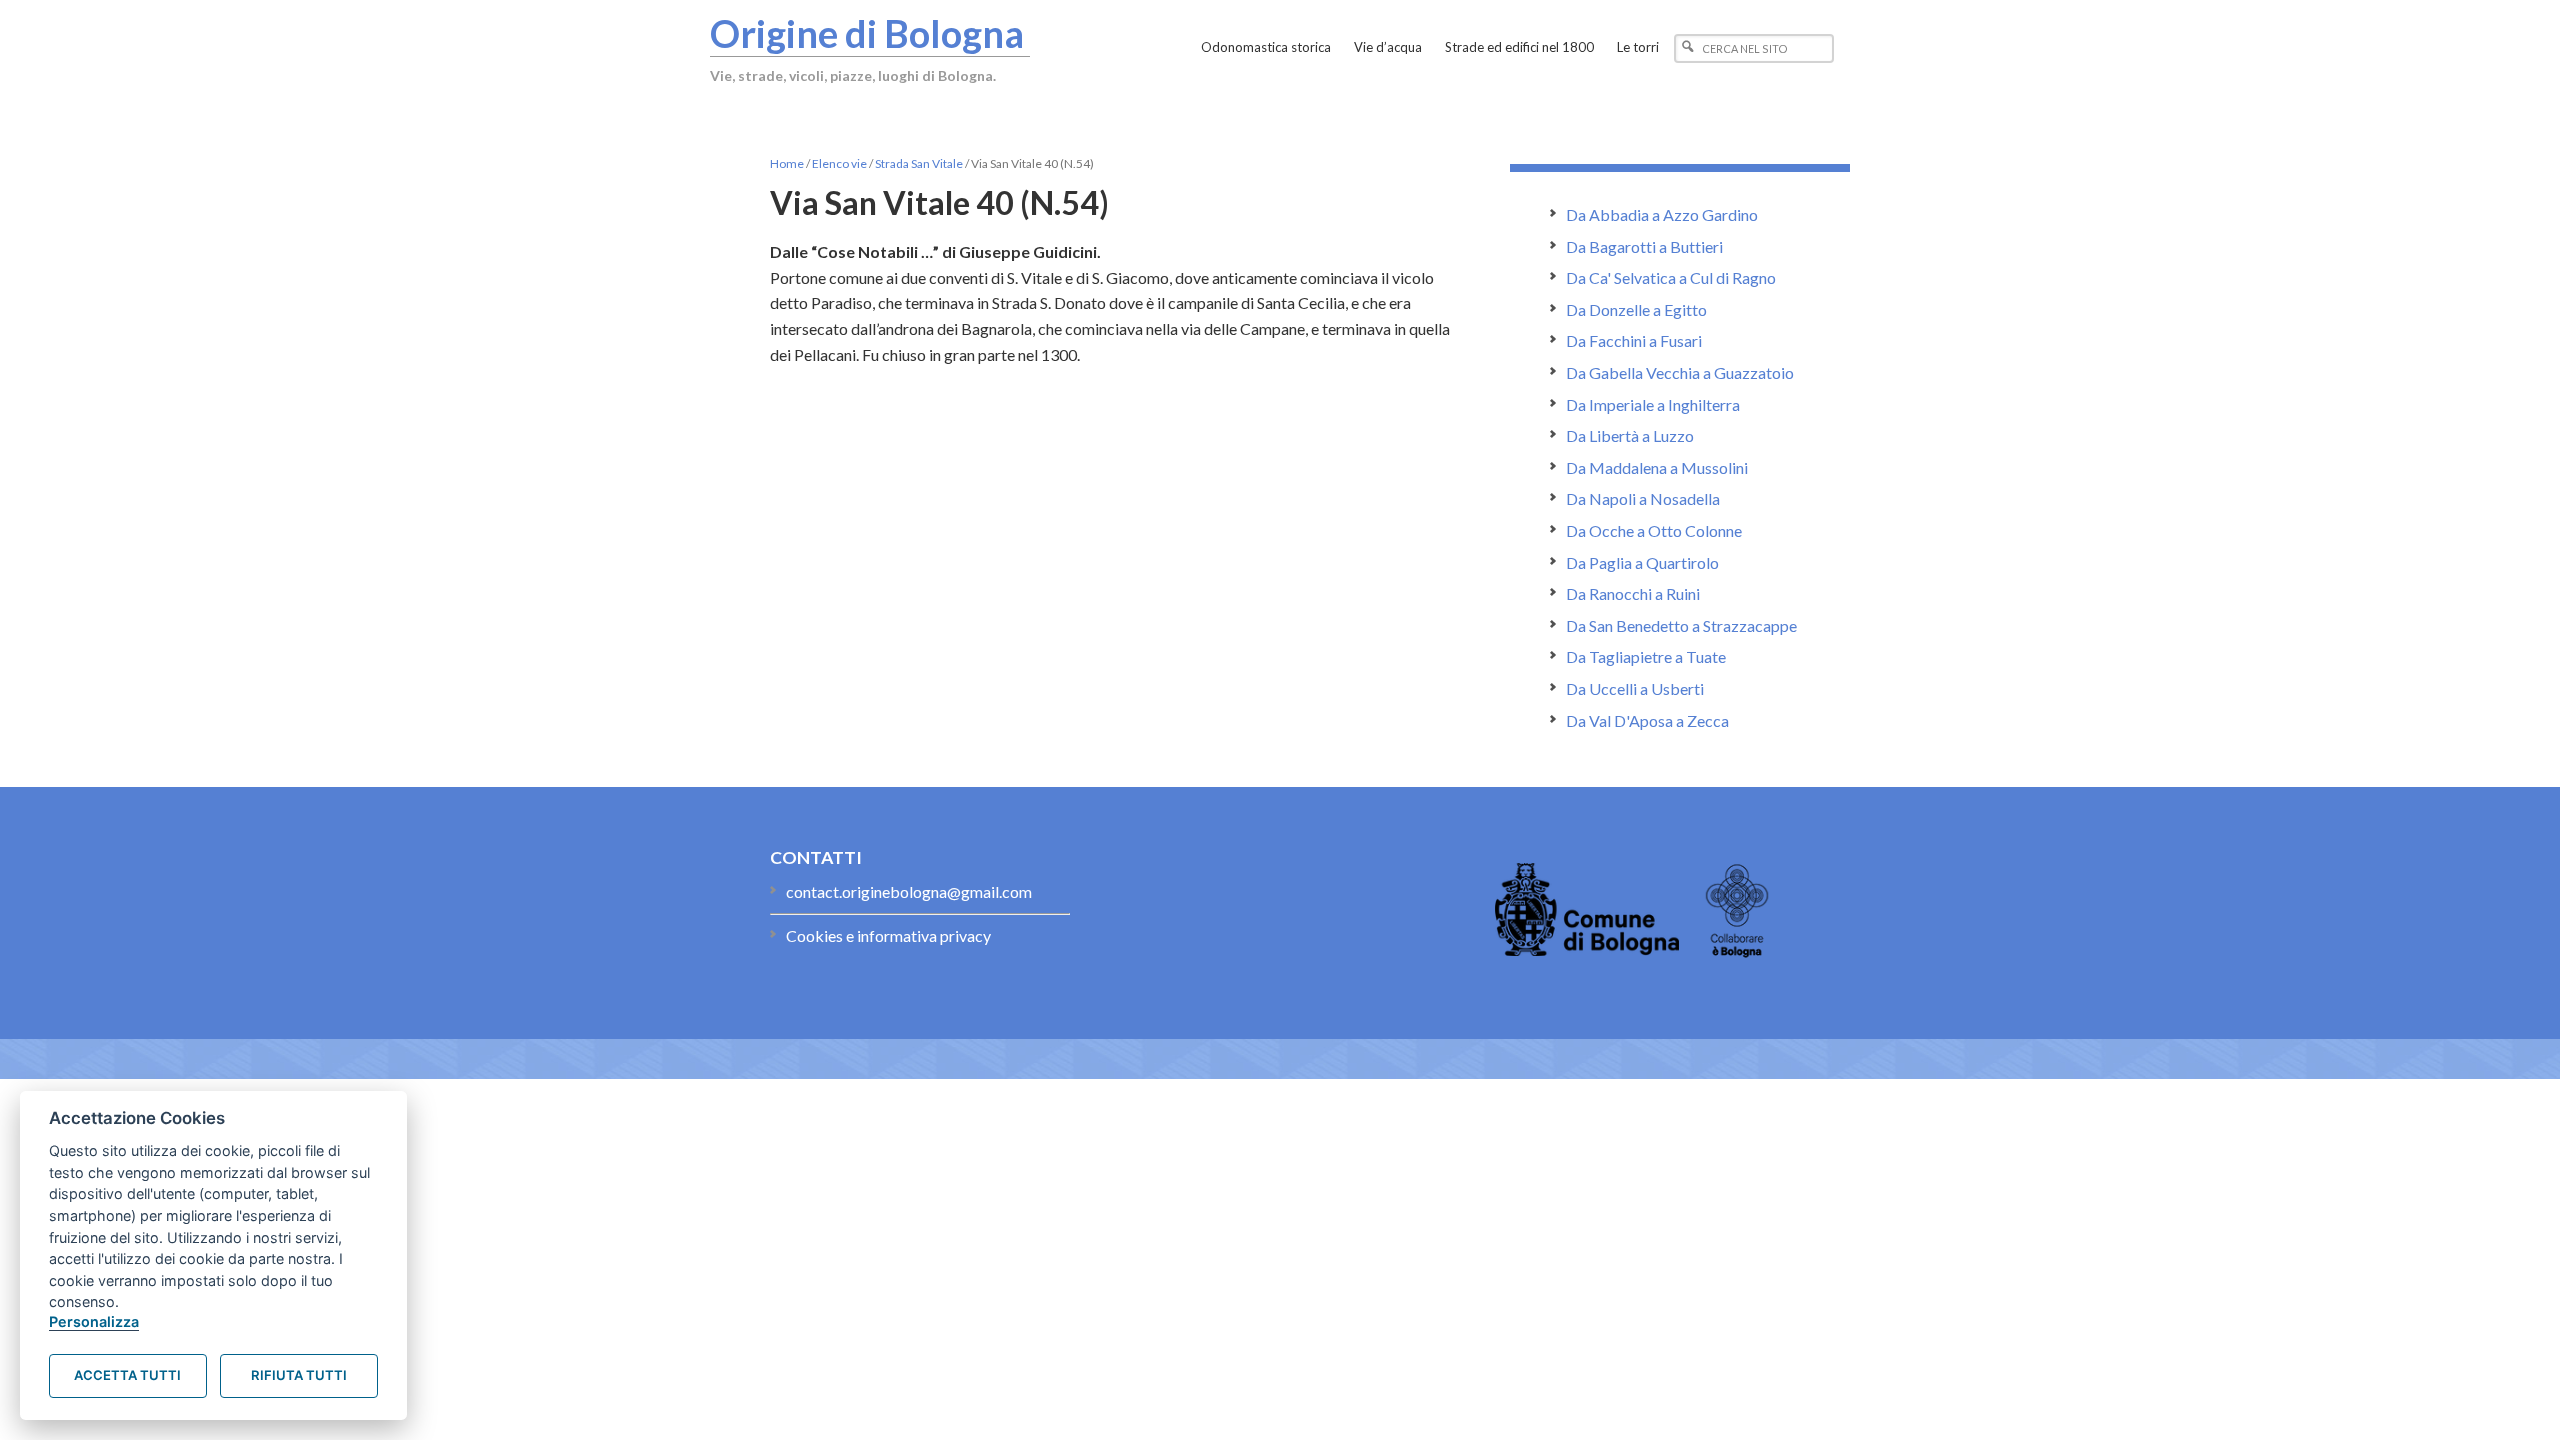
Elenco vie (839, 163)
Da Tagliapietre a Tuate (1646, 656)
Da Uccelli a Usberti (1635, 688)
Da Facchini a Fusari (1634, 340)
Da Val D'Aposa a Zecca (1647, 720)
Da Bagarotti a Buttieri (1644, 246)
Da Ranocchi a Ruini (1633, 593)
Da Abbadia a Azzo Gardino (1662, 214)
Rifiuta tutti (299, 1375)
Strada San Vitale (919, 163)
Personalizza (94, 1321)
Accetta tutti (127, 1375)
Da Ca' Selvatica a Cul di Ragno (1671, 277)
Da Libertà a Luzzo (1630, 435)
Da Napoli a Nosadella (1643, 498)
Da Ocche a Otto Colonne (1654, 530)
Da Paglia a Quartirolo (1642, 562)
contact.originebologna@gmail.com (909, 891)
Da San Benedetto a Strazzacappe (1681, 625)
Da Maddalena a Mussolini (1657, 467)
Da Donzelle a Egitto (1636, 309)
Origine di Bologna (867, 33)
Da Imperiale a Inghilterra (1653, 404)
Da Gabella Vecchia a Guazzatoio (1680, 372)
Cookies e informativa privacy (888, 935)
